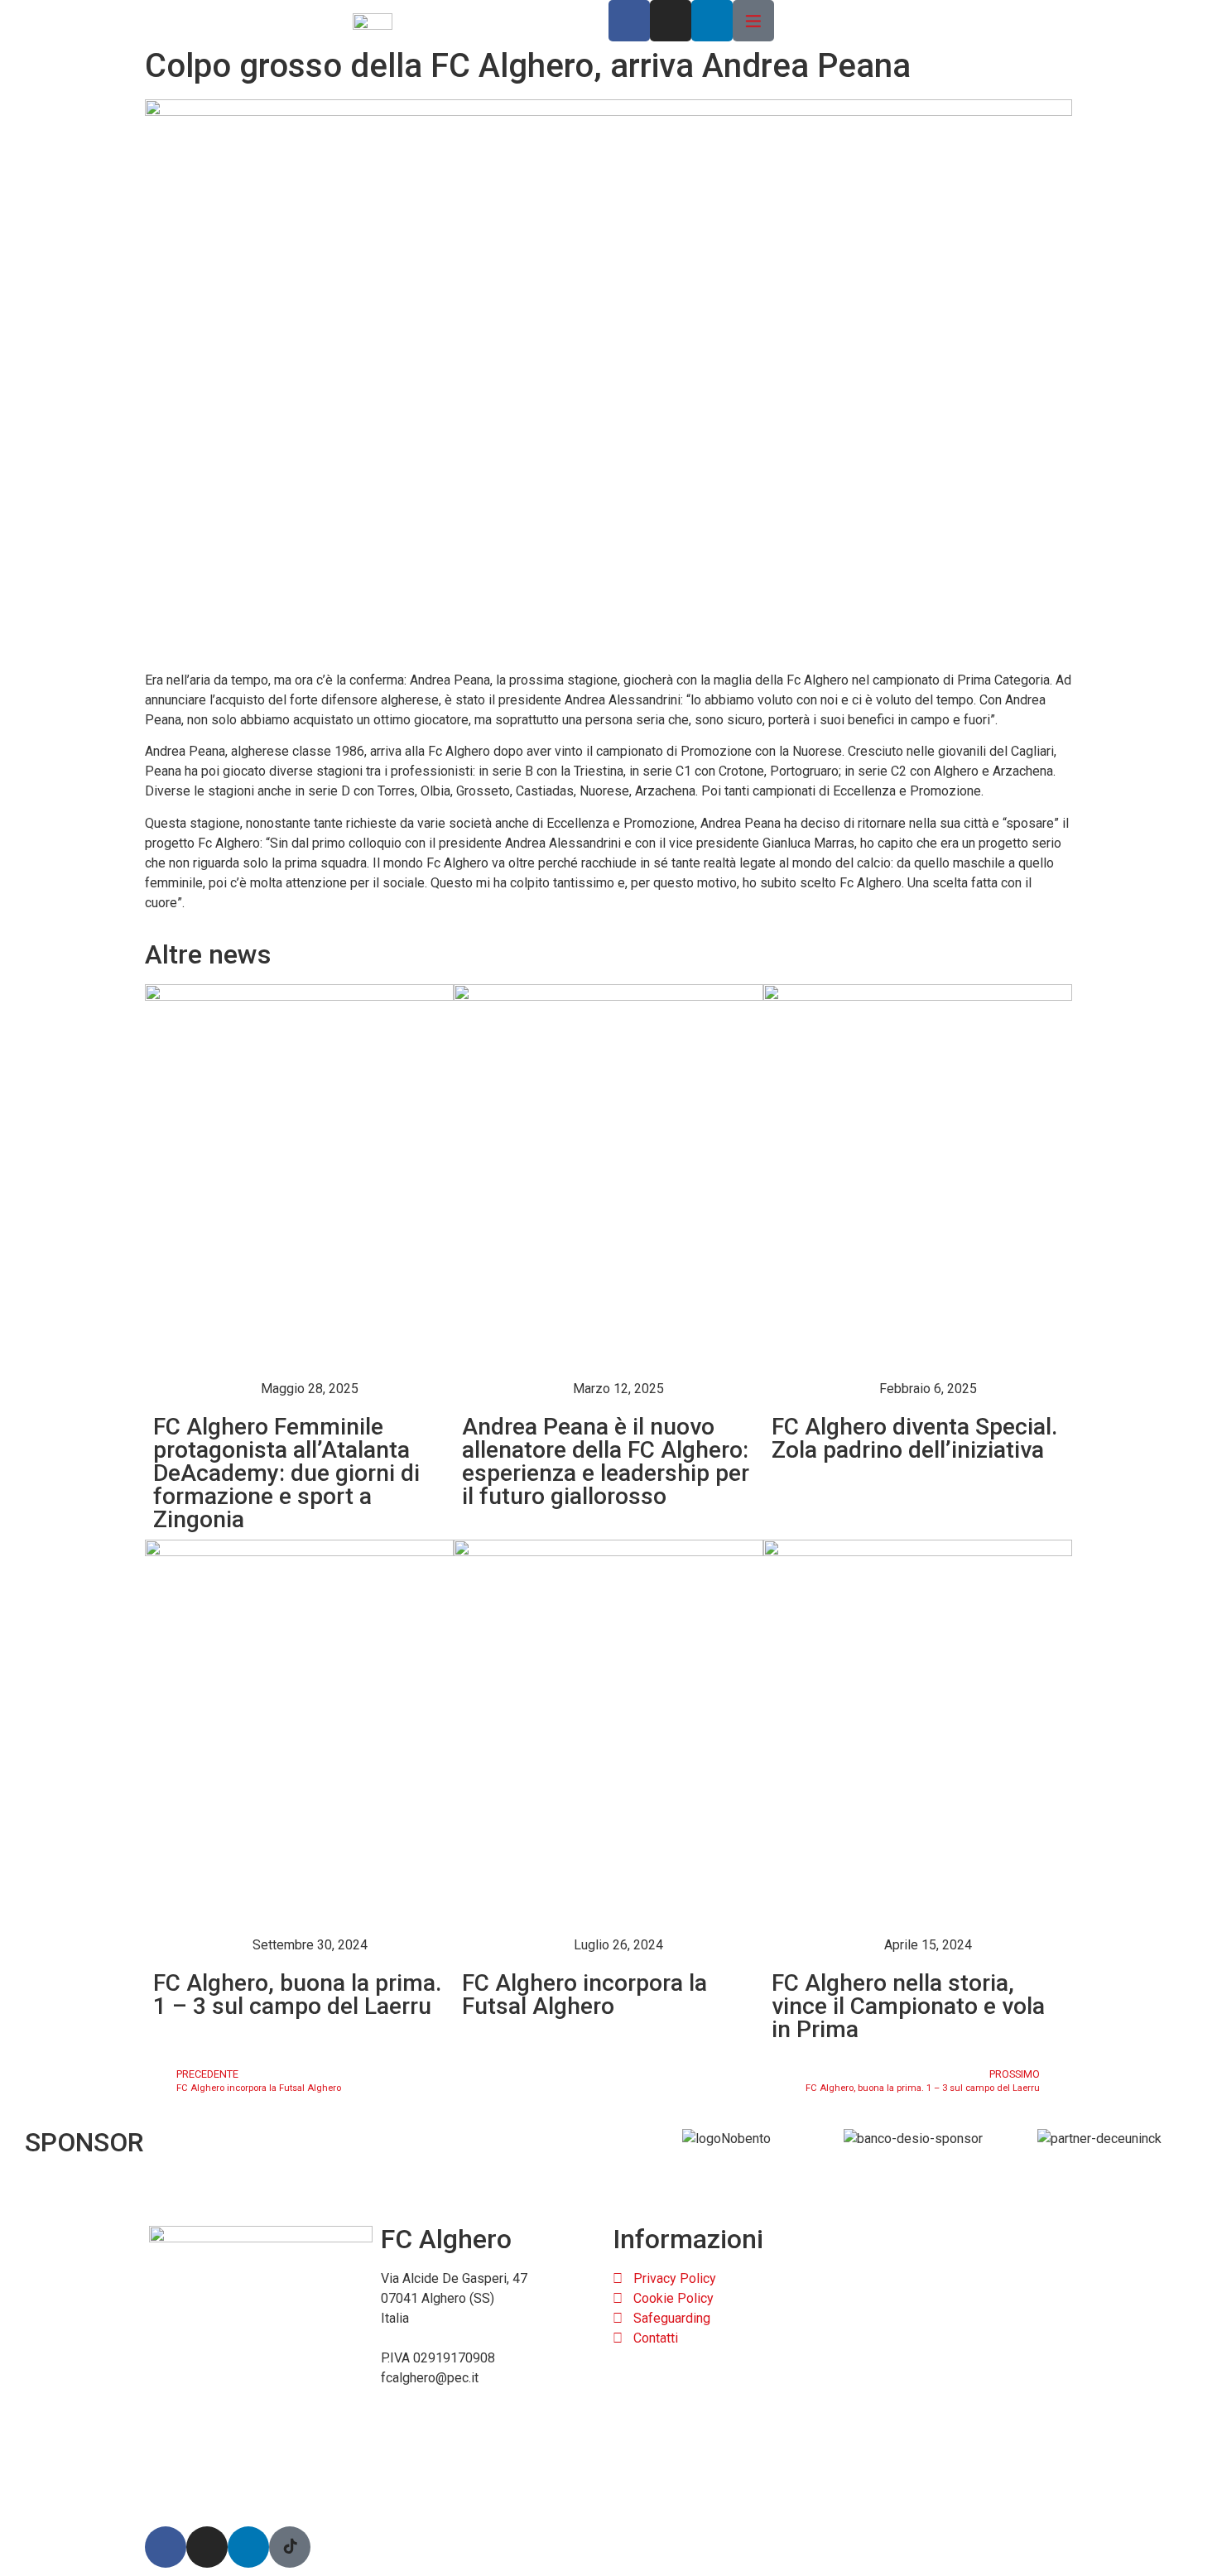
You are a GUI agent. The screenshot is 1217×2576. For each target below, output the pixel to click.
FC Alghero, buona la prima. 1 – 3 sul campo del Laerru (297, 1994)
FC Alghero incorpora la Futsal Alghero (584, 1994)
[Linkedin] (712, 21)
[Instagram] (671, 21)
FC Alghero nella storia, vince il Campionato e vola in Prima (908, 2006)
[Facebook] (629, 21)
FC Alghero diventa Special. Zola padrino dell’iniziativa (914, 1438)
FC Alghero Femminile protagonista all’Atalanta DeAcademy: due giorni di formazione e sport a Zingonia (286, 1473)
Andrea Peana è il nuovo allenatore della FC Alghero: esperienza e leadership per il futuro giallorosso (606, 1461)
